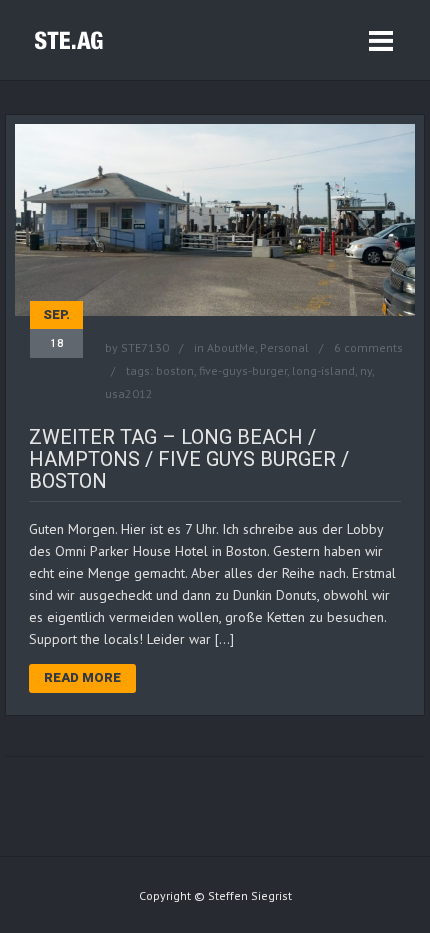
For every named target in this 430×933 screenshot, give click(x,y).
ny (366, 370)
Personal (284, 347)
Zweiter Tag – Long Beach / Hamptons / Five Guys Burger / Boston (189, 459)
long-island (323, 370)
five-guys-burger (243, 370)
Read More (82, 677)
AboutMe (231, 347)
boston (175, 370)
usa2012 (129, 393)
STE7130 (145, 347)
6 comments (368, 347)
